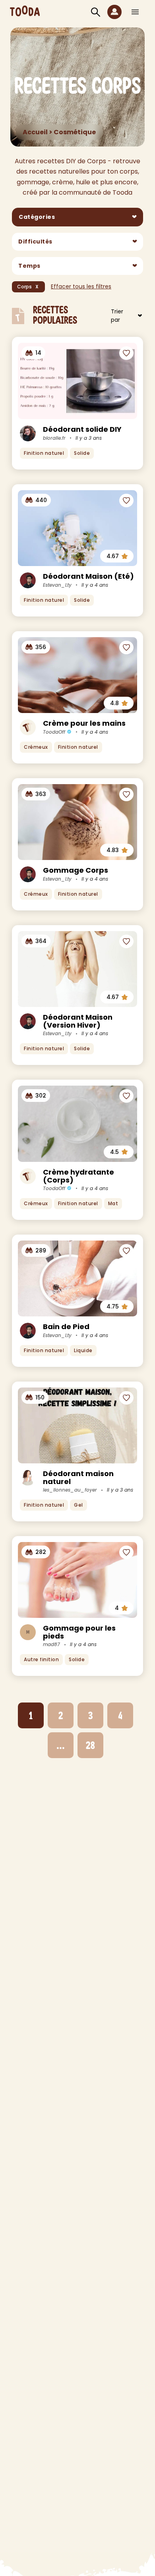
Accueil (35, 132)
